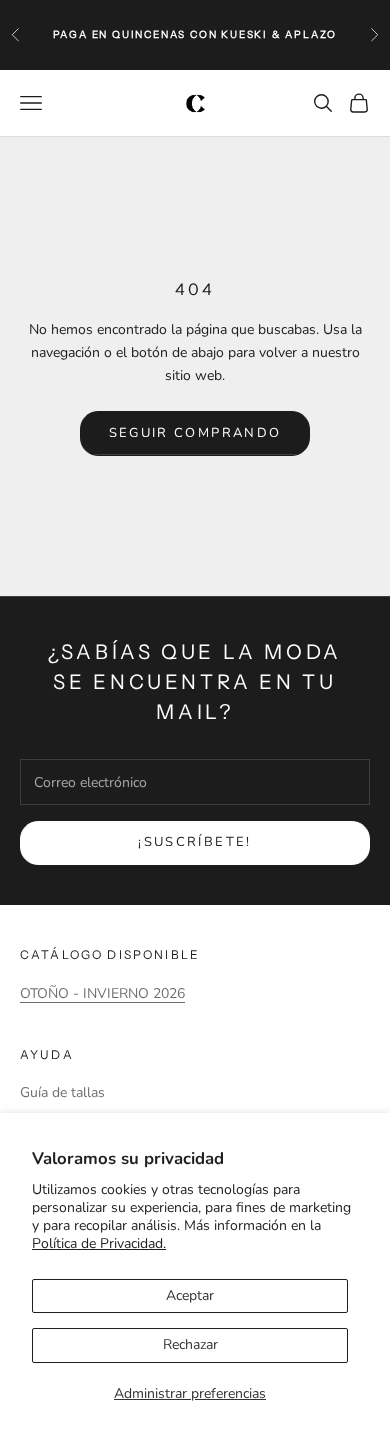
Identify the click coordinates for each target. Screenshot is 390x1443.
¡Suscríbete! (194, 842)
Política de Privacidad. (99, 1243)
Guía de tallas (62, 1092)
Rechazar (190, 1344)
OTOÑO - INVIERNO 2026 (102, 993)
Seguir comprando (195, 433)
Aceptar (190, 1295)
